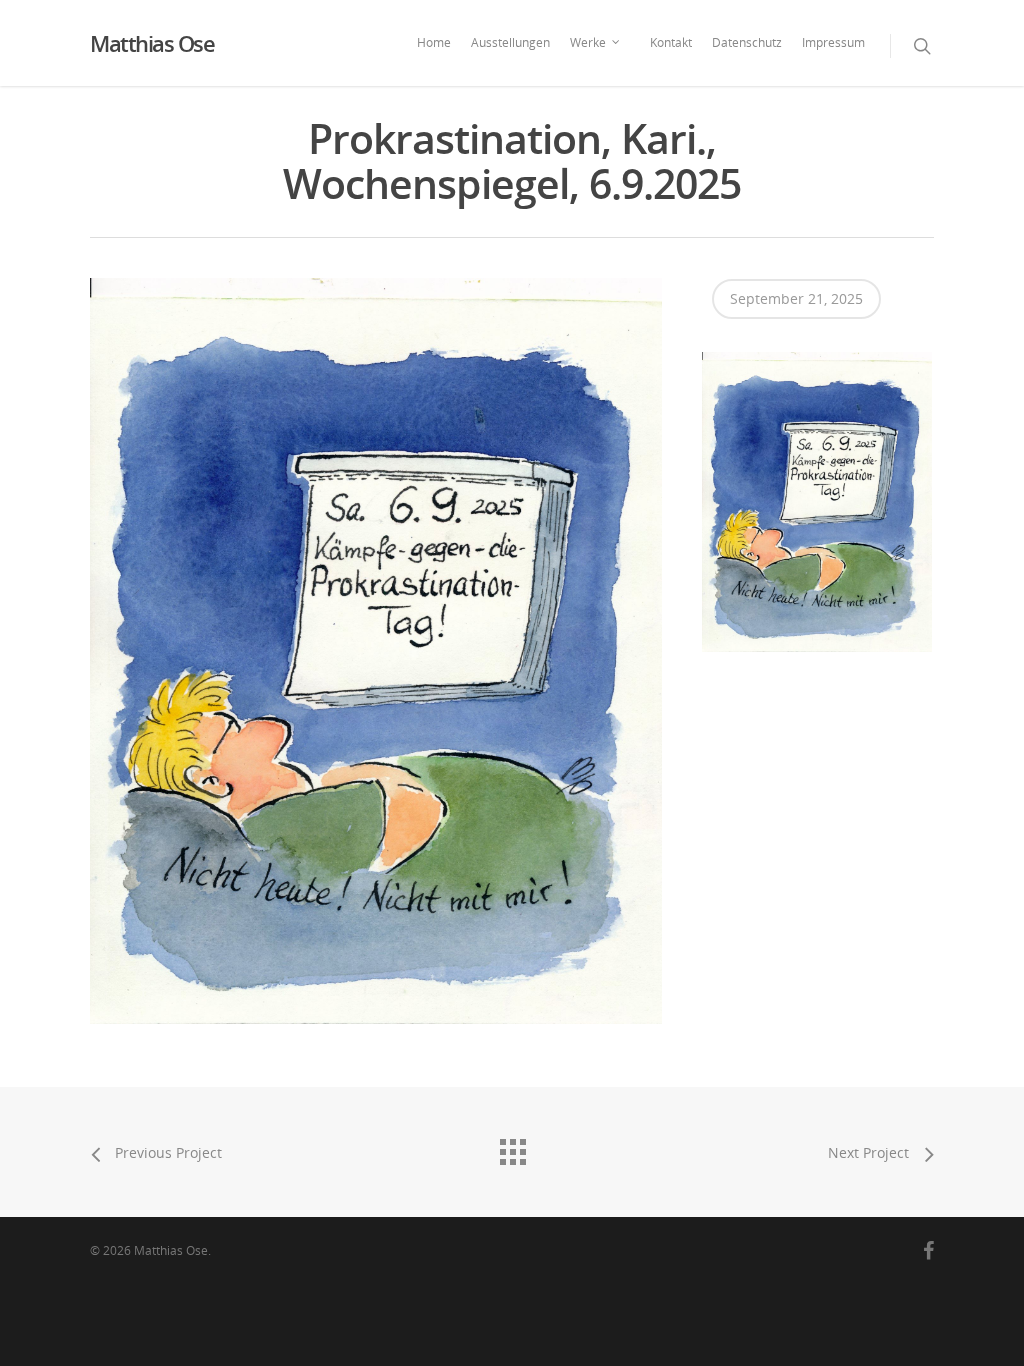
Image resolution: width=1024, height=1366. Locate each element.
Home (434, 42)
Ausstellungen (510, 42)
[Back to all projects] (512, 1147)
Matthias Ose (152, 43)
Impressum (833, 42)
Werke (588, 42)
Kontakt (671, 42)
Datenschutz (747, 42)
